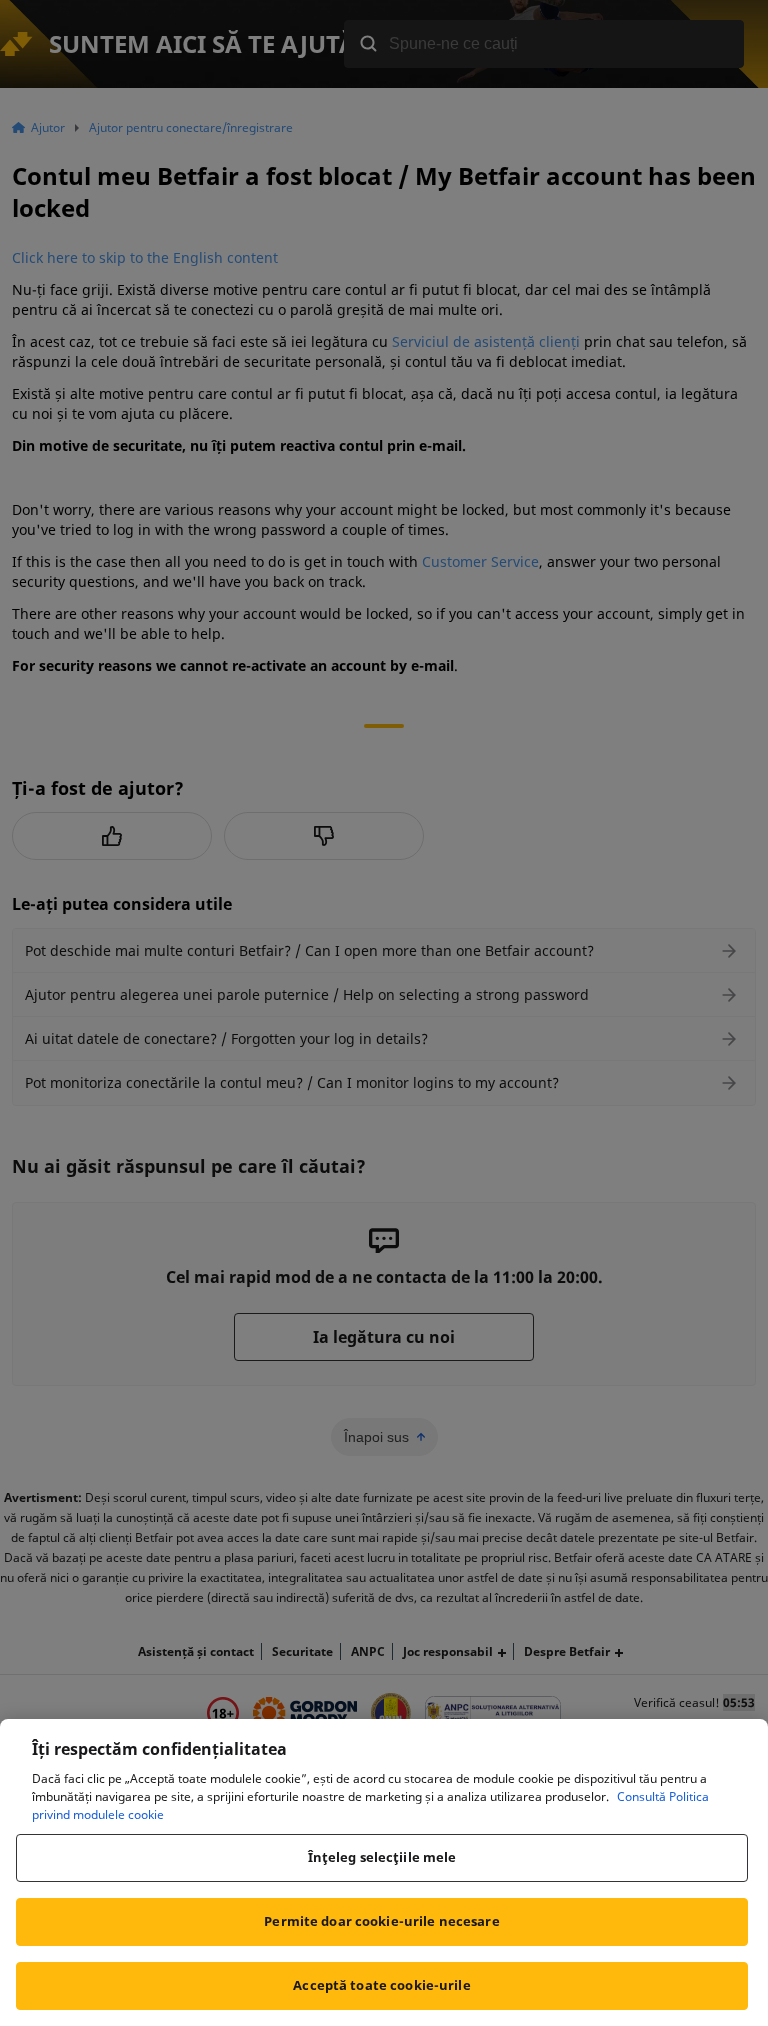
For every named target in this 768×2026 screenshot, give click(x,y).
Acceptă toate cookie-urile (381, 1985)
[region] (384, 1872)
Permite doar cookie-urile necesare (381, 1921)
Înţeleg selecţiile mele (382, 1857)
